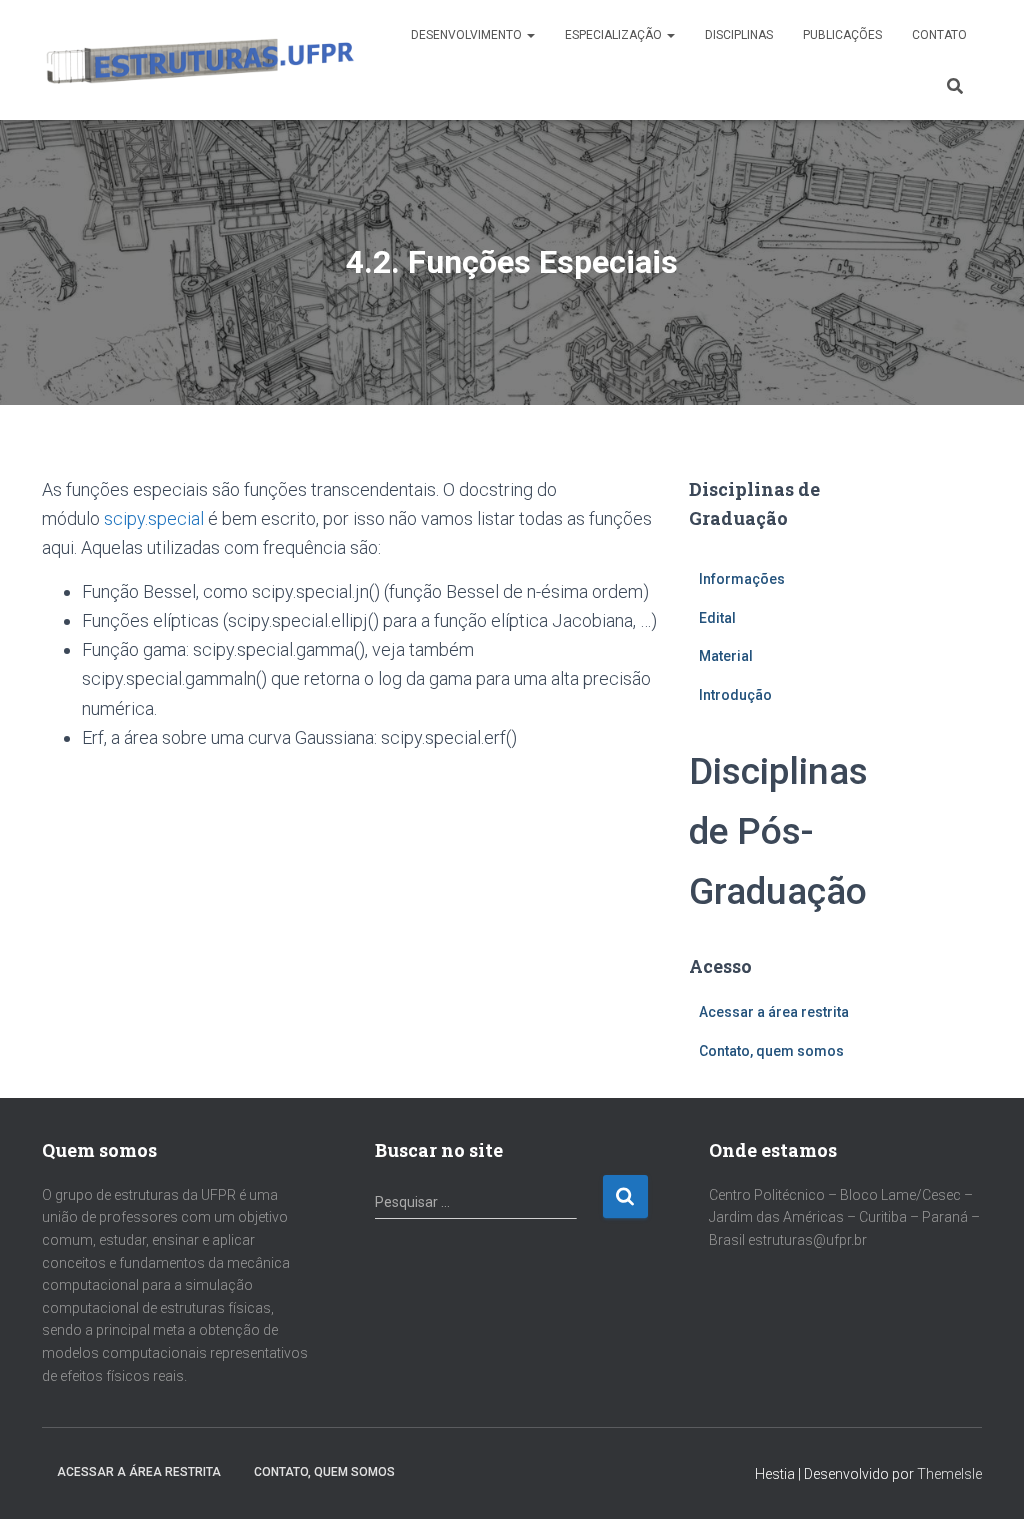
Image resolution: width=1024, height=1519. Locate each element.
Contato (939, 35)
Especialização (615, 35)
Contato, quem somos (771, 1051)
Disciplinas (739, 35)
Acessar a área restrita (774, 1012)
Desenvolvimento (468, 35)
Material (726, 656)
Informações (742, 579)
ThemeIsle (949, 1474)
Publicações (842, 35)
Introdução (735, 695)
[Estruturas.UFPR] (198, 60)
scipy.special (154, 518)
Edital (717, 618)
